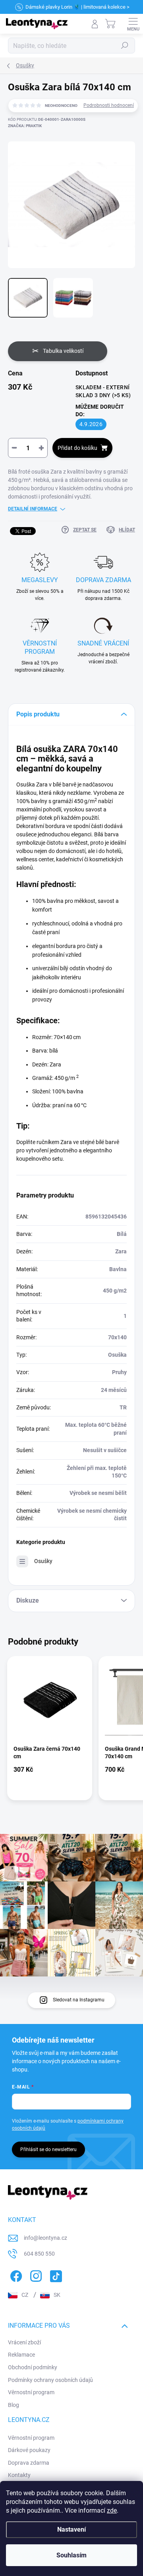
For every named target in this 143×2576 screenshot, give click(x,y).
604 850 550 (39, 2254)
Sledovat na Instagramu (79, 2000)
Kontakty (19, 2475)
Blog (14, 2405)
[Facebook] (15, 2275)
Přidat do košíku (77, 448)
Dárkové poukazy (29, 2450)
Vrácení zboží (24, 2342)
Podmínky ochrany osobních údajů (50, 2380)
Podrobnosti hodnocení (109, 105)
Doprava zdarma (29, 2463)
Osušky (43, 1561)
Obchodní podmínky (33, 2367)
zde (112, 2510)
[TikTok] (55, 2275)
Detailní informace (33, 509)
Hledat (125, 46)
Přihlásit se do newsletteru (48, 2150)
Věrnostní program (31, 2392)
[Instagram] (35, 2275)
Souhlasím (71, 2555)
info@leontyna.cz (45, 2238)
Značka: (25, 126)
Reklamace (21, 2355)
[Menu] (133, 24)
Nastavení (71, 2529)
